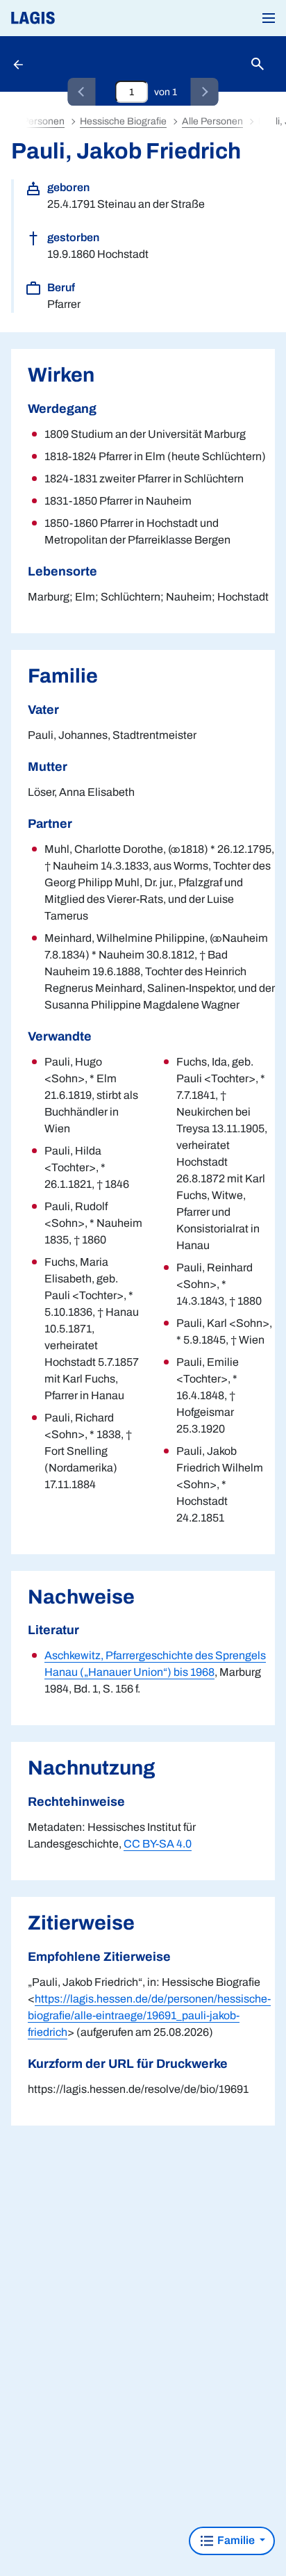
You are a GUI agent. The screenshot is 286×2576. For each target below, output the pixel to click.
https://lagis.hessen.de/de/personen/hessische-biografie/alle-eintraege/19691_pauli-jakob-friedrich (149, 2015)
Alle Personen (212, 121)
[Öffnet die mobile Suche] (258, 64)
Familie (236, 2540)
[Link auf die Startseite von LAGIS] (80, 18)
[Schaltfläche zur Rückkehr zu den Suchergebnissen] (19, 64)
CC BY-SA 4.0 (158, 1844)
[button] (269, 18)
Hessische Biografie (123, 121)
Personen (43, 121)
